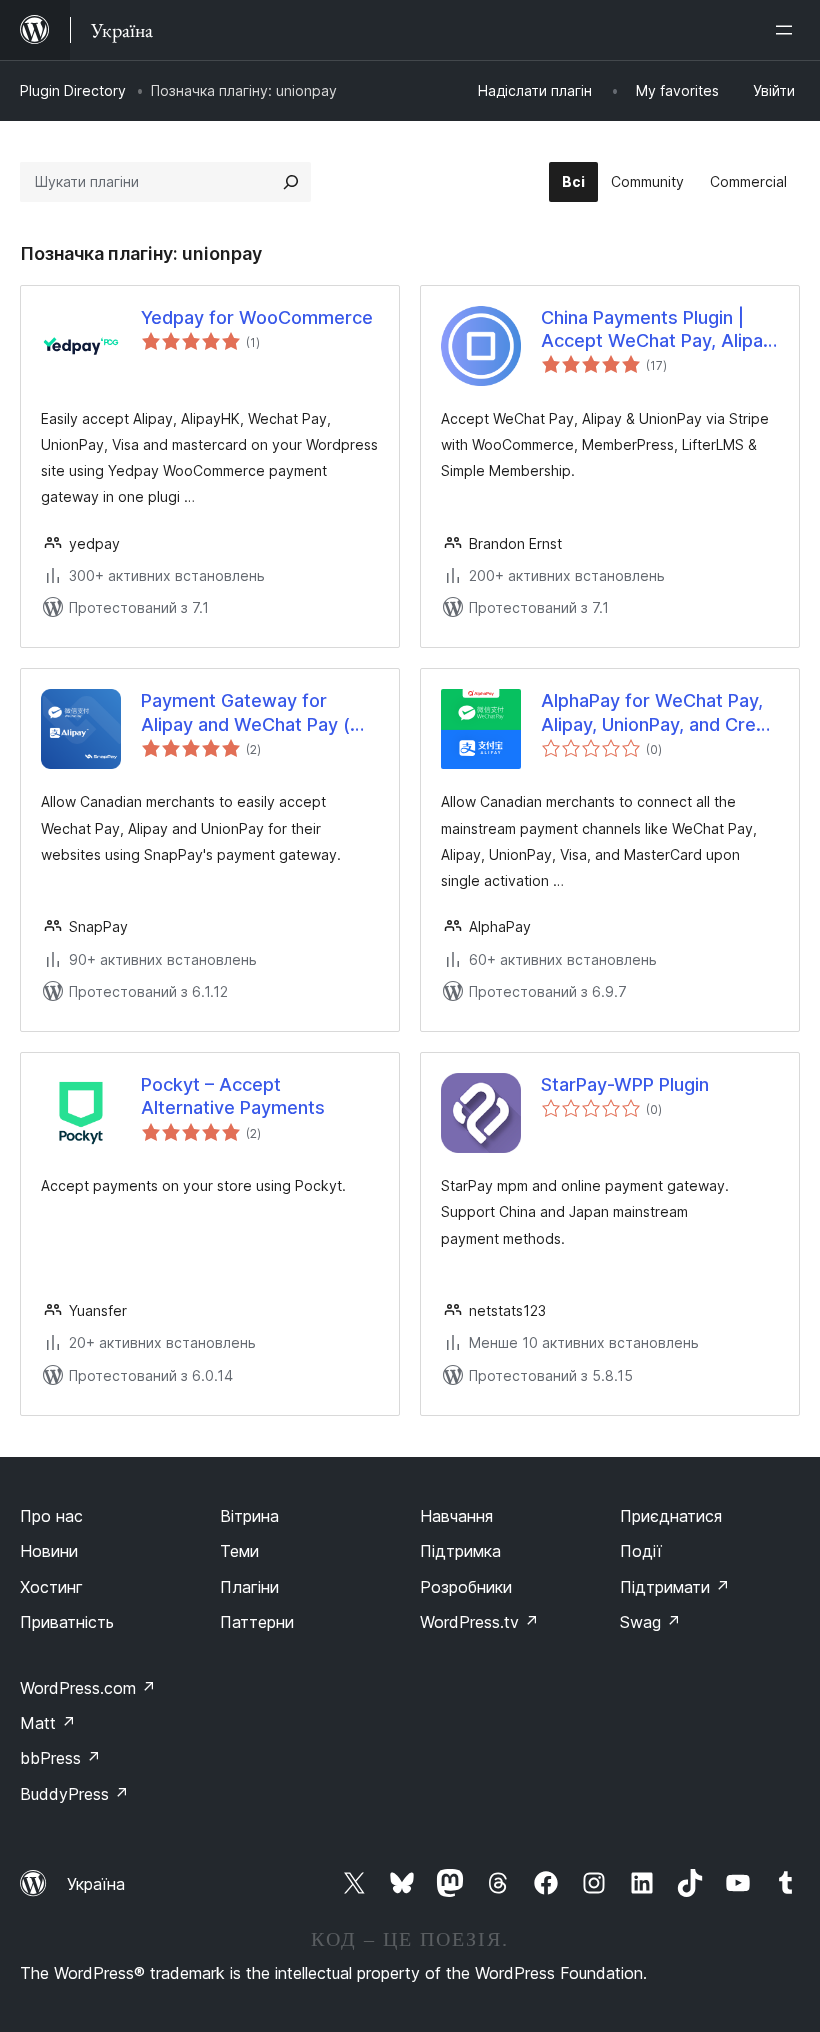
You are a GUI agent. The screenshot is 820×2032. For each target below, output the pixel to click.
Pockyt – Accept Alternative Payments (233, 1096)
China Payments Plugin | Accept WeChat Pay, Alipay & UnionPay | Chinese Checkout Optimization (657, 330)
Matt (48, 1723)
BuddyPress (74, 1794)
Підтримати (675, 1587)
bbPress (60, 1758)
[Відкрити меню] (788, 30)
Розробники (466, 1587)
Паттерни (257, 1622)
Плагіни (249, 1587)
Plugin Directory (73, 90)
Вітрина (249, 1516)
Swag (650, 1622)
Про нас (51, 1516)
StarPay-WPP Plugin (625, 1084)
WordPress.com (88, 1688)
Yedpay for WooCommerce (257, 317)
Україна (96, 1884)
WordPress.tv (479, 1622)
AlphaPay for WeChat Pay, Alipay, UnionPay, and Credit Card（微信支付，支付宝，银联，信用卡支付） (659, 713)
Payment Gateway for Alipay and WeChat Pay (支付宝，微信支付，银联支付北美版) (258, 713)
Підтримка (460, 1551)
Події (641, 1551)
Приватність (67, 1622)
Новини (49, 1551)
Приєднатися (671, 1516)
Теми (239, 1551)
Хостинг (51, 1587)
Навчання (456, 1516)
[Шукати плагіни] (291, 182)
